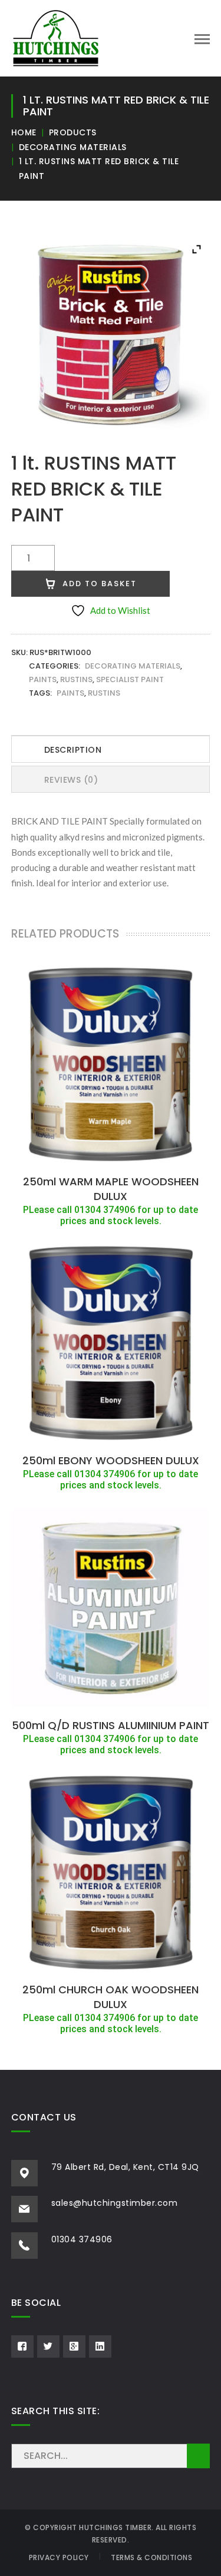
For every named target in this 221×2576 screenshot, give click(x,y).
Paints (43, 679)
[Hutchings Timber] (56, 37)
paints (70, 693)
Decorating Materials (73, 147)
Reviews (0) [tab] (71, 780)
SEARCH (198, 2456)
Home (24, 132)
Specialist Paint (130, 679)
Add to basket (100, 584)
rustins (104, 693)
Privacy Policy (59, 2557)
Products (73, 132)
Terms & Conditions (151, 2557)
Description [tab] (73, 750)
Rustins (76, 679)
